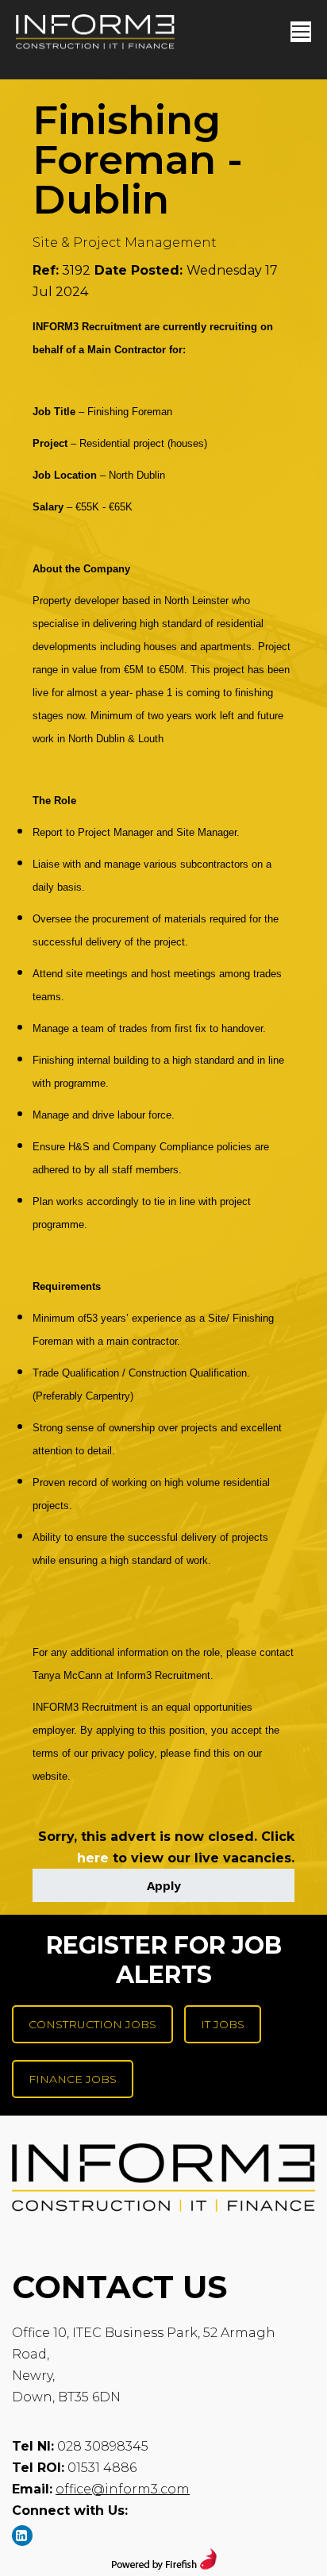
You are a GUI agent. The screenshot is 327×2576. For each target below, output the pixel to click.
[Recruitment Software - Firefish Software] (164, 2565)
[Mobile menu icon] (301, 32)
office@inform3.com (123, 2489)
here (93, 1858)
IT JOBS (223, 2024)
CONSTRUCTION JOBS (92, 2024)
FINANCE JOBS (73, 2079)
